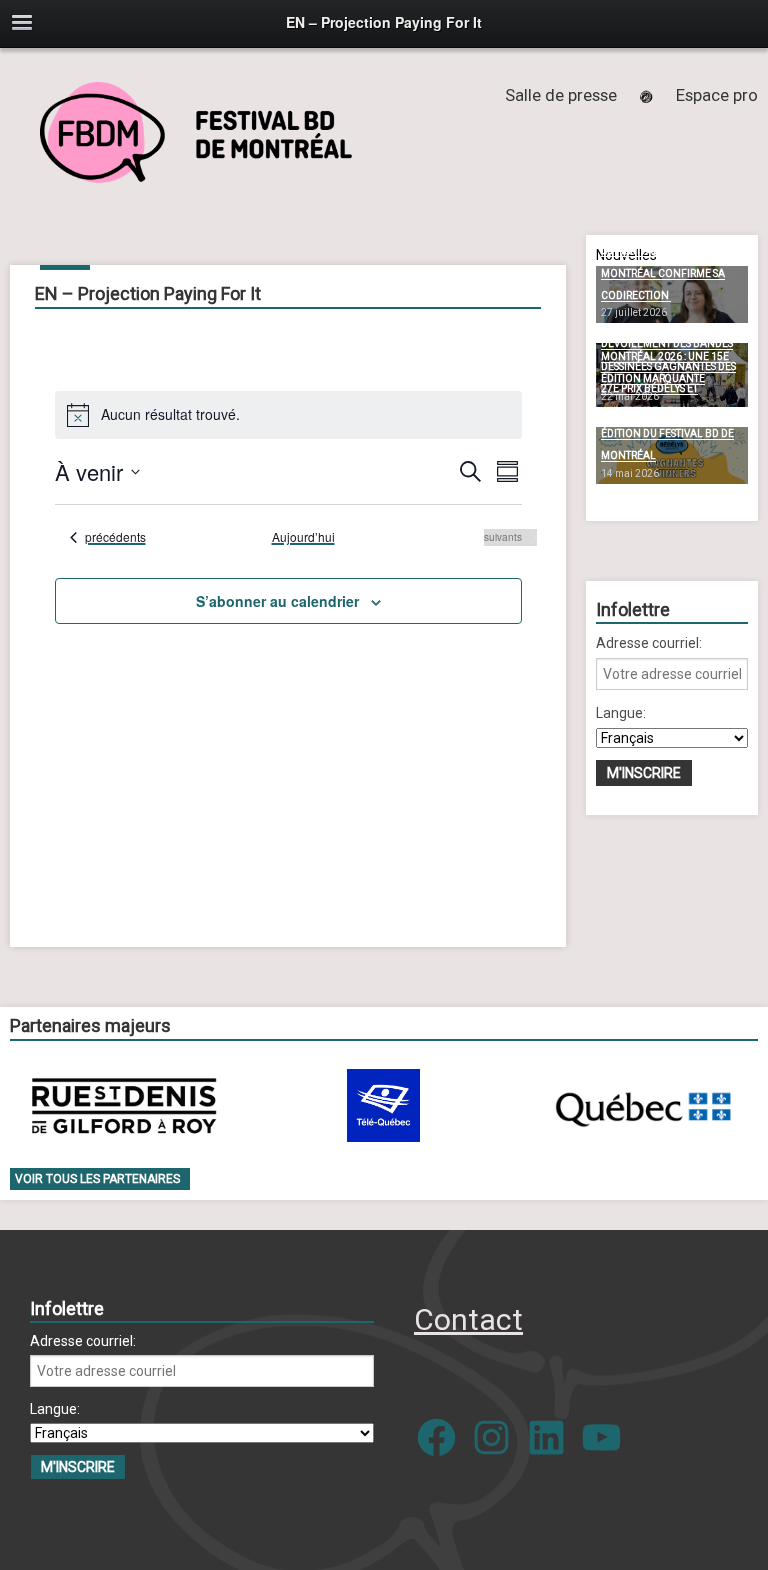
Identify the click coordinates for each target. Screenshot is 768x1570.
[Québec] (643, 1105)
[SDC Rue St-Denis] (124, 1105)
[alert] (288, 415)
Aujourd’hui (303, 537)
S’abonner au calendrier (277, 601)
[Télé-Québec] (383, 1105)
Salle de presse (561, 95)
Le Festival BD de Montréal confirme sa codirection (663, 273)
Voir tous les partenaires (97, 1179)
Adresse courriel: (649, 643)
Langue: (621, 713)
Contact (468, 1319)
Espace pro (717, 95)
